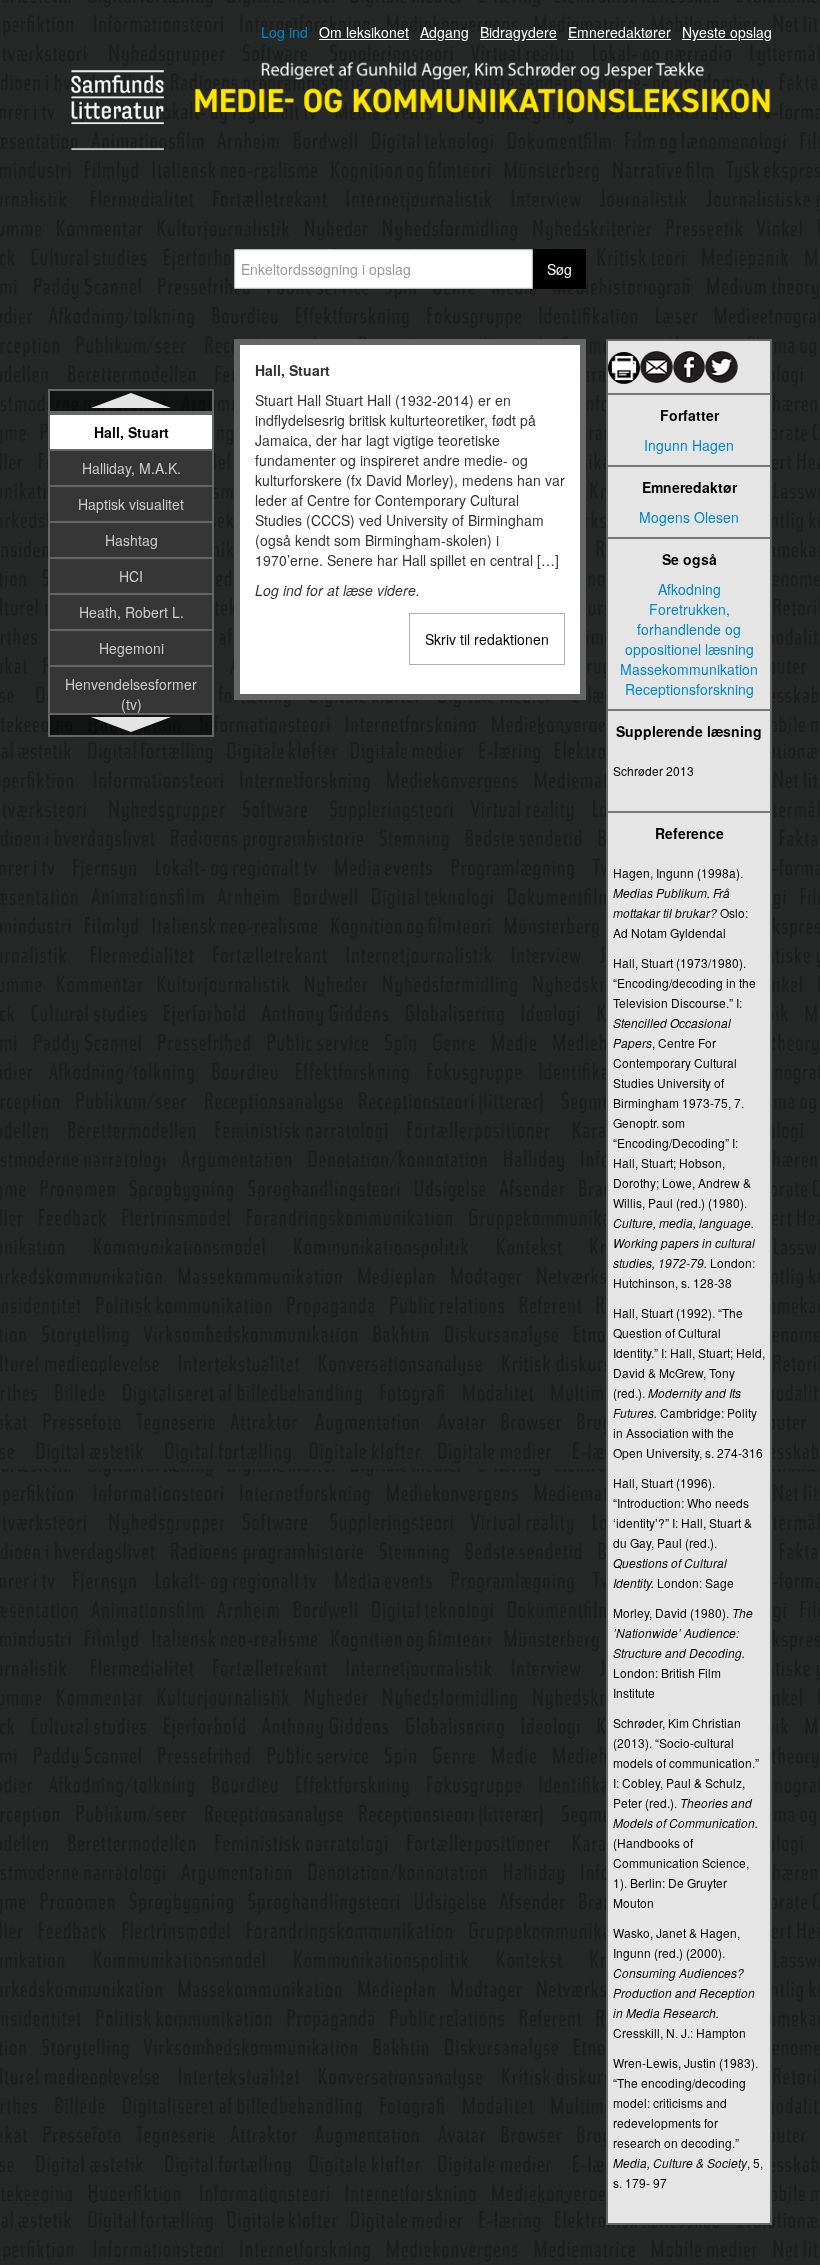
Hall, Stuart (131, 432)
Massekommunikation (689, 669)
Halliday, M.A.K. (131, 468)
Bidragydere (518, 32)
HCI (131, 576)
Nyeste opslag (727, 32)
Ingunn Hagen (689, 445)
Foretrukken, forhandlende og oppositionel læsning (689, 629)
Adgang (444, 32)
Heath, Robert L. (131, 612)
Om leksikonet (364, 32)
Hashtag (131, 540)
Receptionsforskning (689, 689)
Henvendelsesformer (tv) (131, 694)
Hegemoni (131, 648)
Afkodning (689, 589)
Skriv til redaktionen (487, 639)
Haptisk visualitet (131, 504)
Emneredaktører (619, 32)
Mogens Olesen (689, 517)
